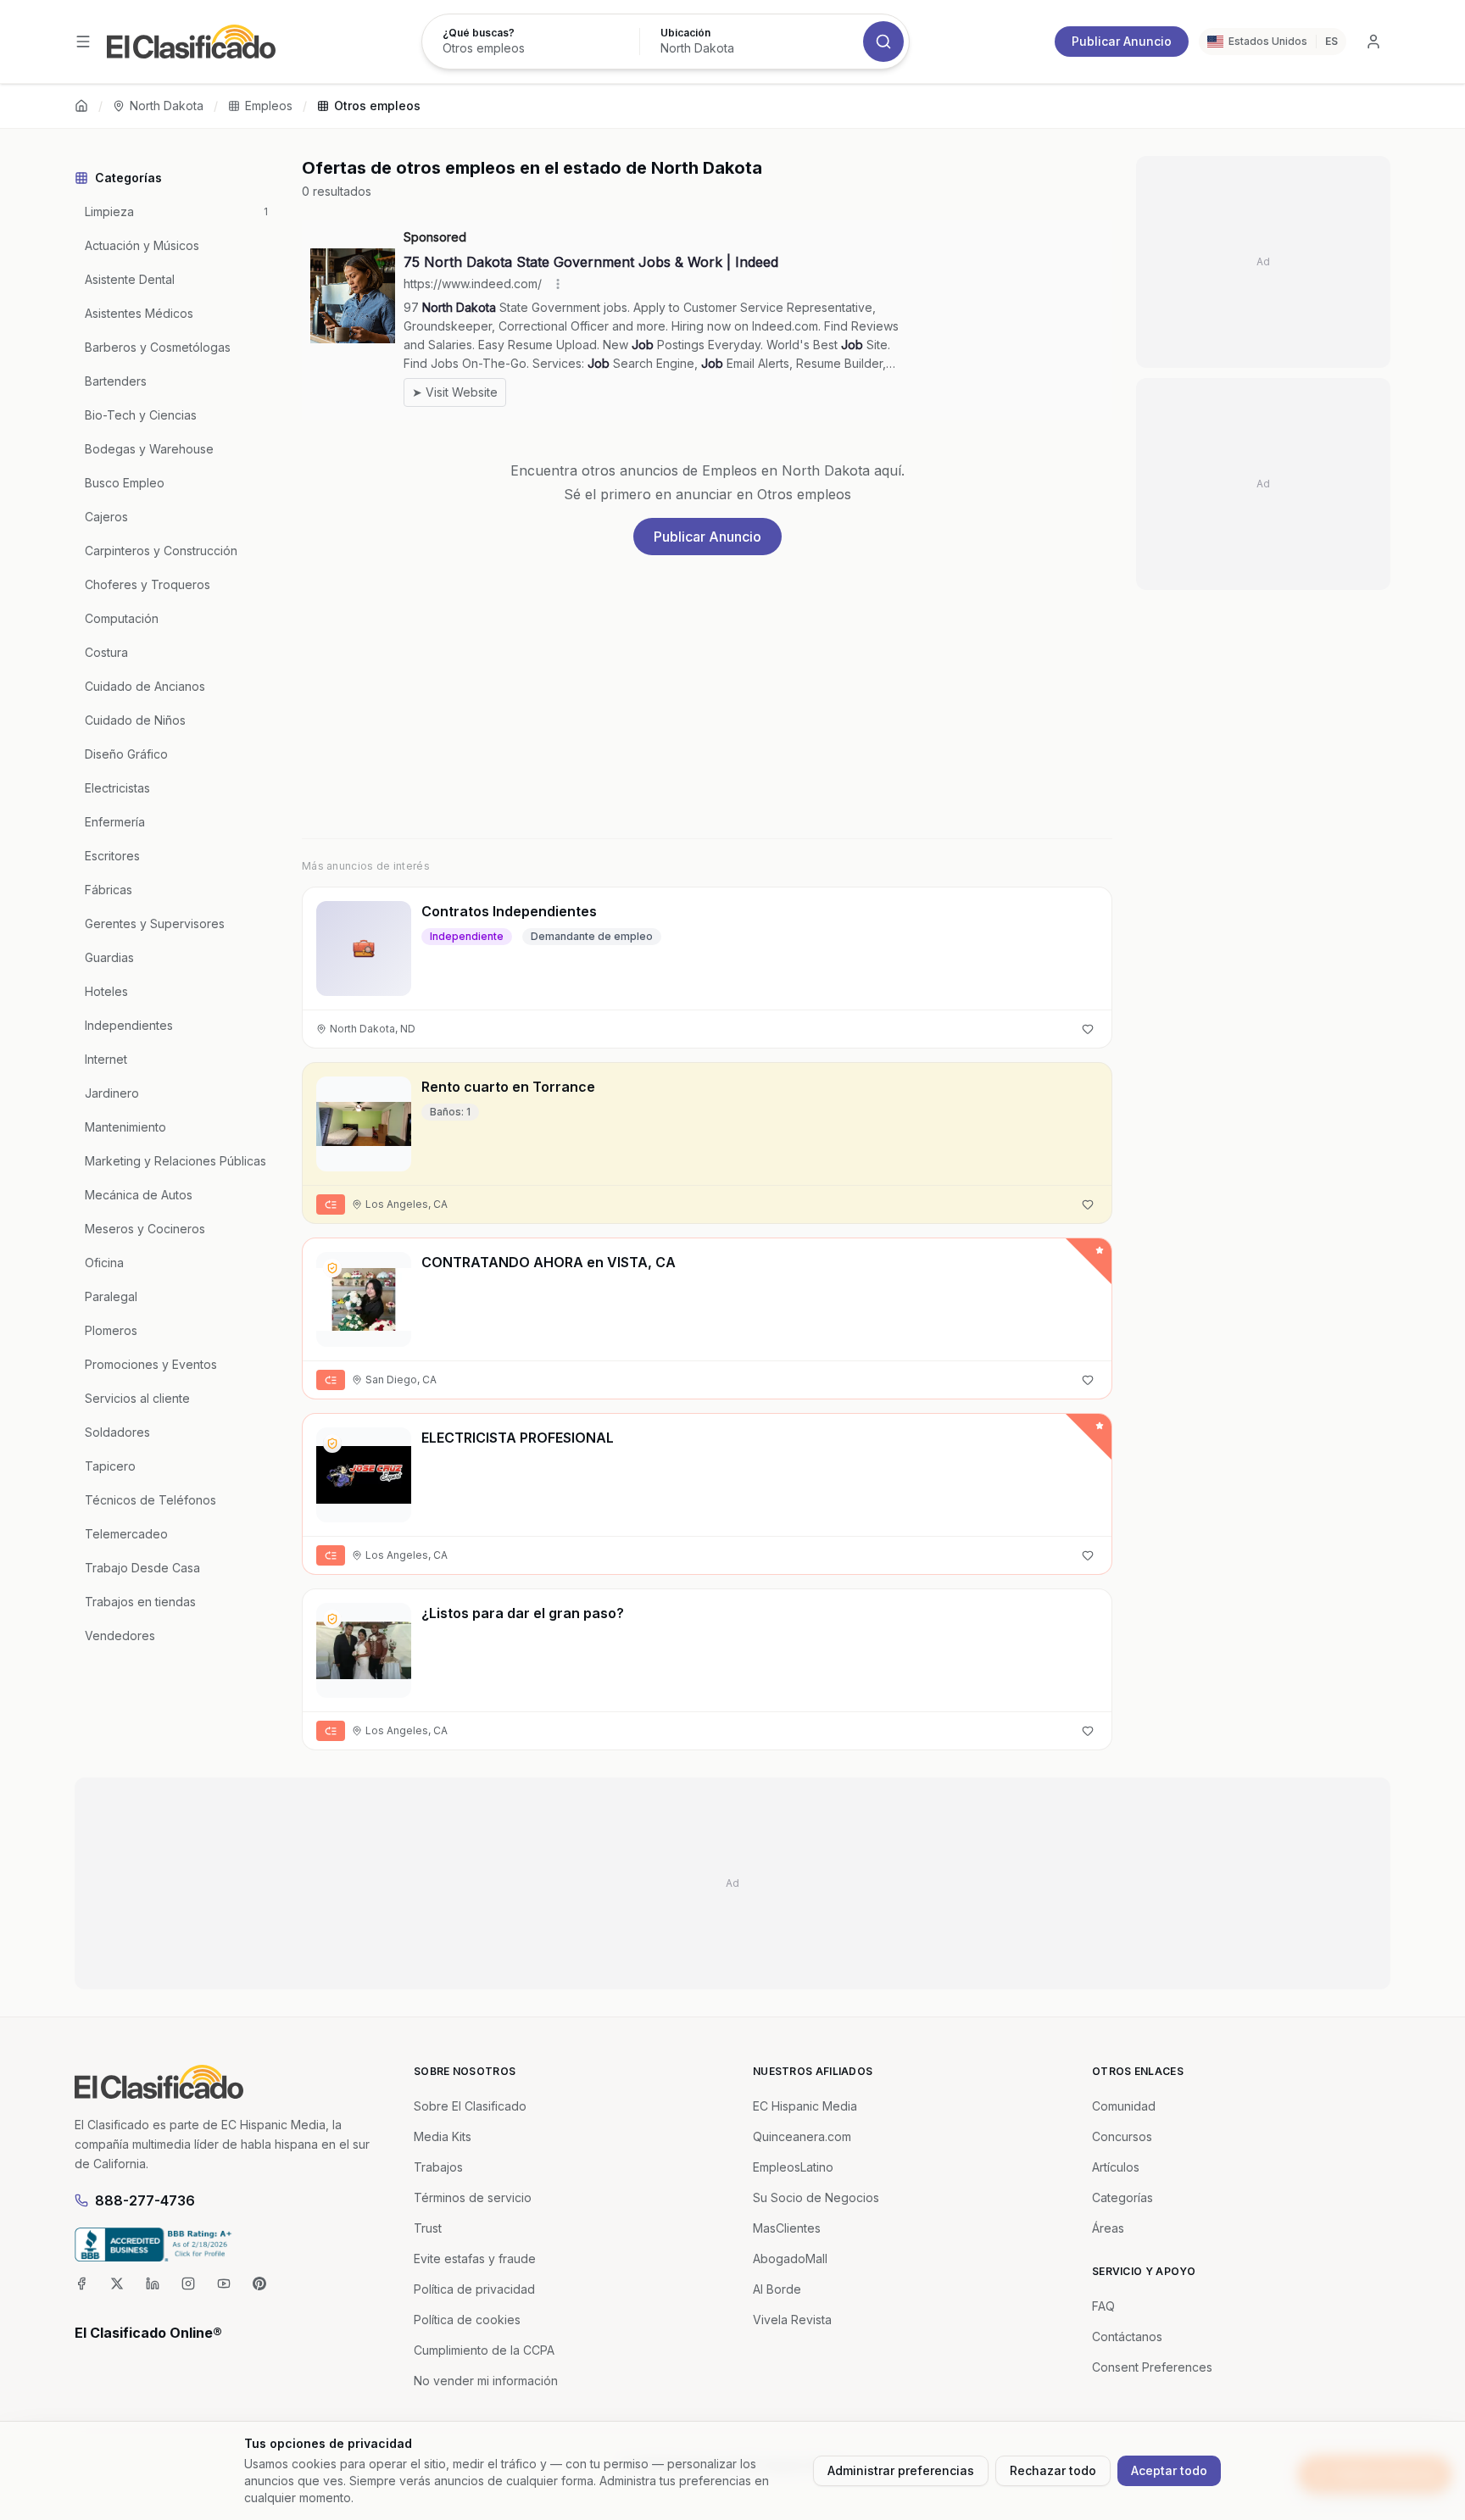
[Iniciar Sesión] (1373, 42)
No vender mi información (486, 2381)
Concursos (1122, 2136)
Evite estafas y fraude (475, 2259)
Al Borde (777, 2289)
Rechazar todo (1053, 2470)
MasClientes (787, 2228)
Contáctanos (1127, 2336)
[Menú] (83, 42)
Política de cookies (467, 2320)
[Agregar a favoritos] (1088, 1029)
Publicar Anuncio (1122, 41)
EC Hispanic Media (805, 2106)
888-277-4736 (145, 2200)
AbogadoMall (790, 2259)
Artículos (1116, 2167)
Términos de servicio (473, 2197)
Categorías (1122, 2197)
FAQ (1103, 2306)
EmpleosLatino (793, 2167)
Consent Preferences (1152, 2367)
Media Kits (443, 2136)
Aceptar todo (1169, 2470)
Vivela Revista (792, 2320)
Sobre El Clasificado (470, 2106)
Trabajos (438, 2167)
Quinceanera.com (802, 2136)
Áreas (1108, 2228)
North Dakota (167, 106)
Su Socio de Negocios (816, 2197)
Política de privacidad (474, 2289)
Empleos (269, 106)
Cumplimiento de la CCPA (484, 2350)
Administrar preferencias (901, 2470)
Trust (428, 2228)
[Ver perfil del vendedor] (332, 1268)
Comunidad (1124, 2106)
